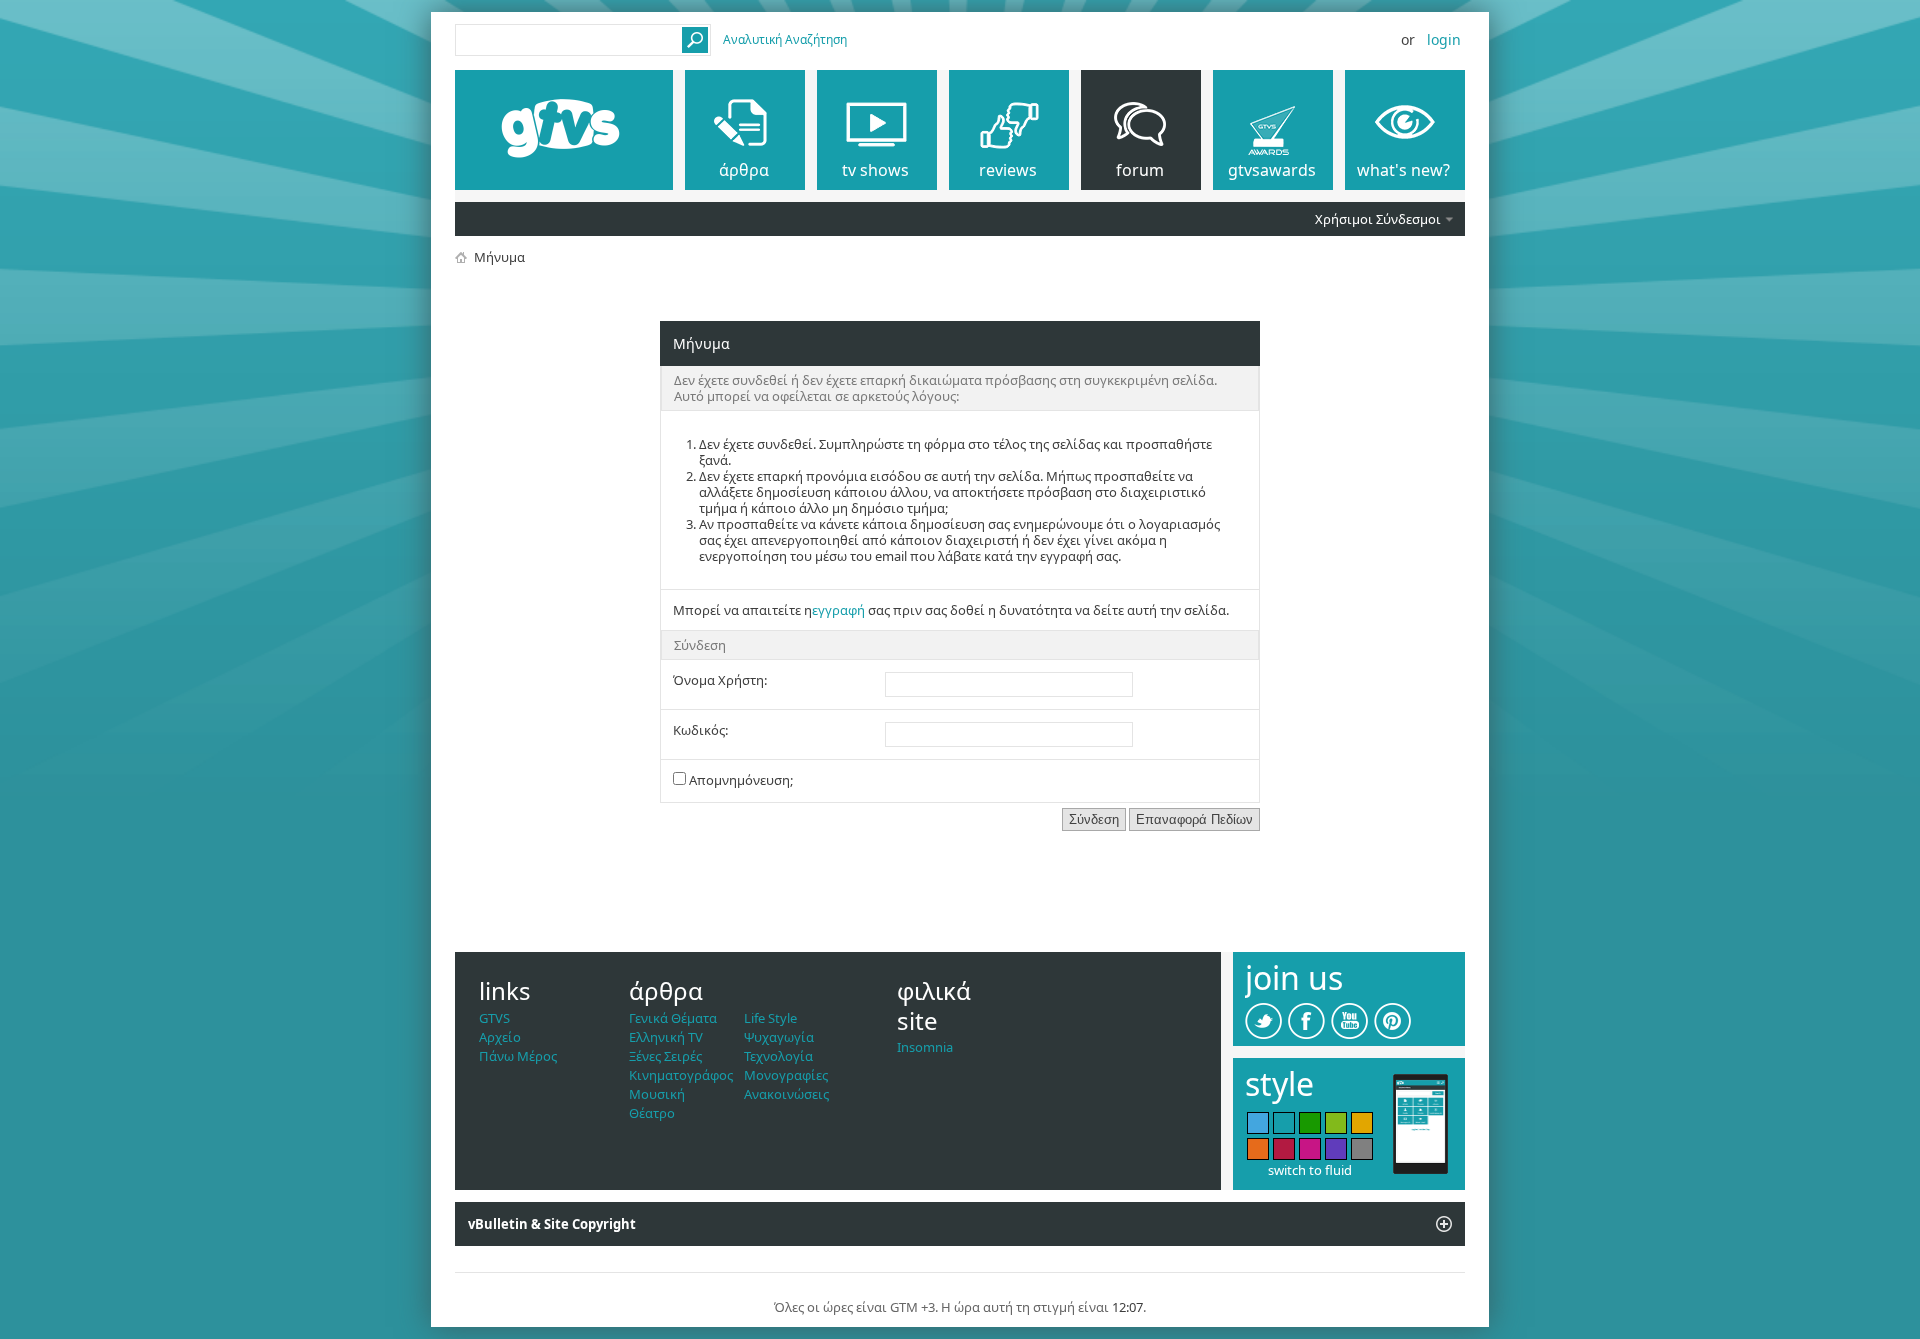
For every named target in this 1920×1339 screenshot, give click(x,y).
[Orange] (1258, 1149)
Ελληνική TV (666, 1037)
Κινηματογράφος (681, 1075)
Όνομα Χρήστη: (720, 680)
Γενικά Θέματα (673, 1018)
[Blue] (1258, 1123)
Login (1444, 39)
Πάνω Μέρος (518, 1056)
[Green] (1310, 1123)
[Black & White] (1362, 1149)
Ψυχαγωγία (779, 1037)
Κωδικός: (700, 730)
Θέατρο (652, 1113)
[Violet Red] (1310, 1149)
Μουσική (657, 1094)
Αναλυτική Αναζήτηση (785, 39)
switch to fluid (1310, 1170)
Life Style (770, 1018)
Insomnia (925, 1047)
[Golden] (1362, 1123)
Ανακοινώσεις (786, 1094)
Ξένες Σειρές (665, 1056)
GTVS (494, 1018)
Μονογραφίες (786, 1075)
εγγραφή (838, 610)
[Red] (1284, 1149)
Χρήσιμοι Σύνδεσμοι (1378, 219)
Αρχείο (500, 1037)
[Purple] (1336, 1149)
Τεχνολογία (778, 1056)
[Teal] (1284, 1123)
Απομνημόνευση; (739, 780)
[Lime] (1336, 1123)
